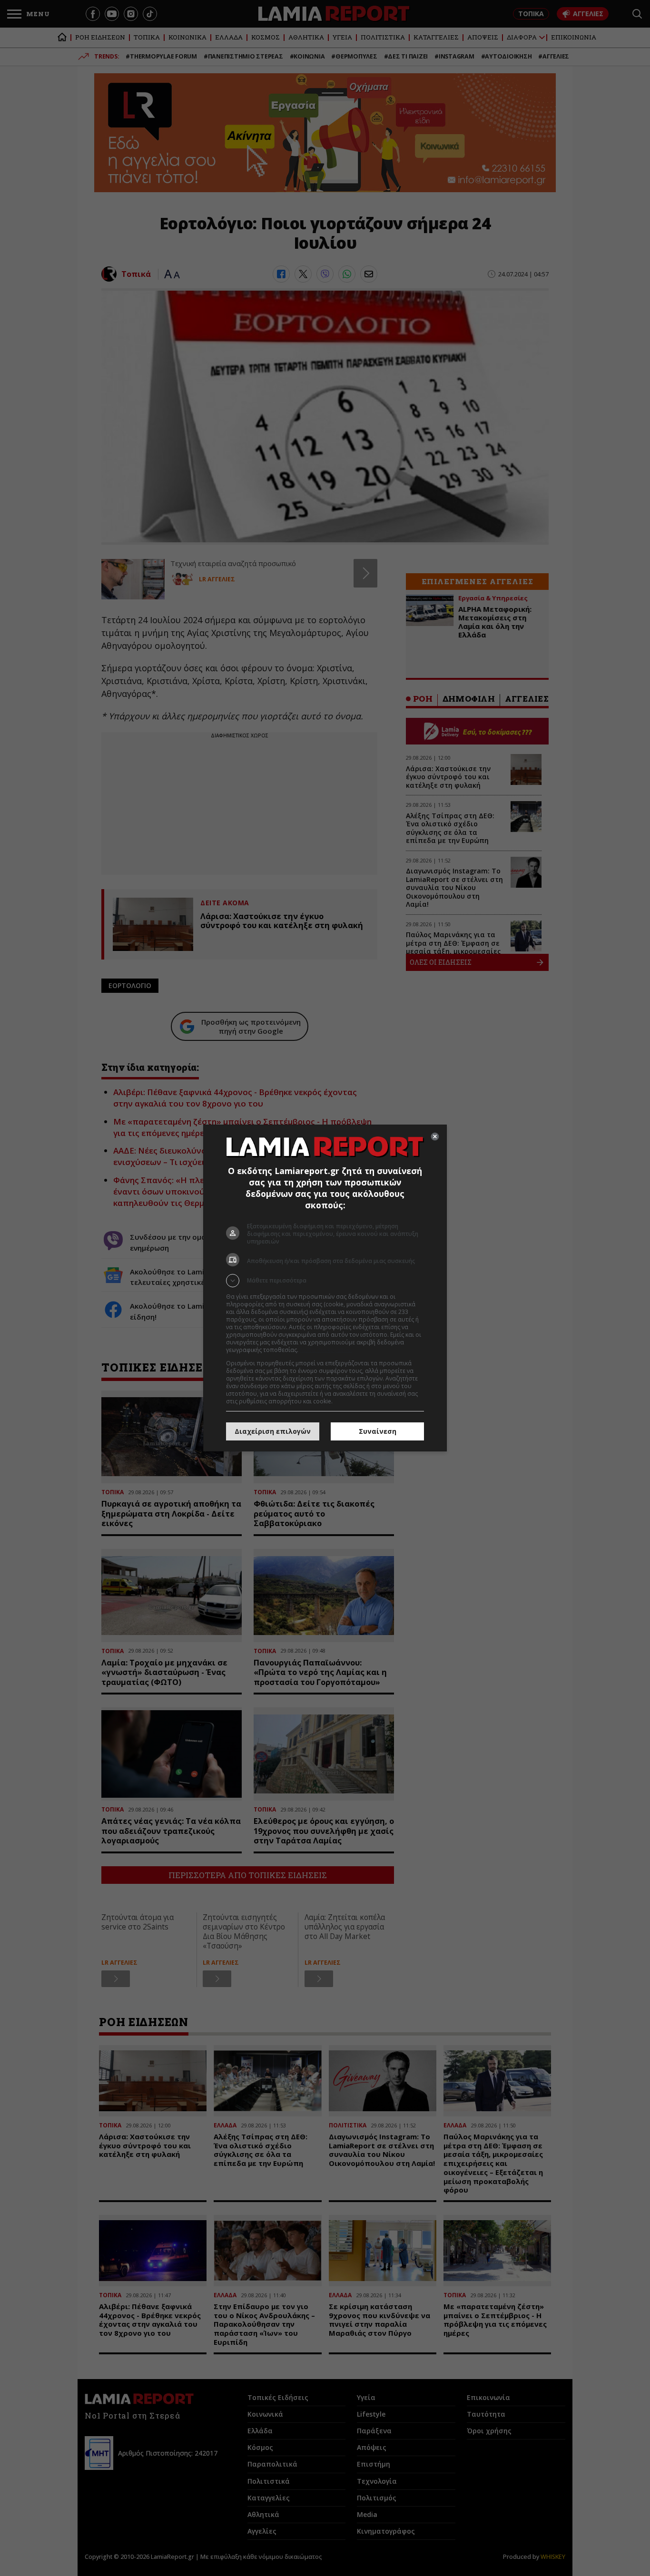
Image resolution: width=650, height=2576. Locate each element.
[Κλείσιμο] (435, 1136)
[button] (325, 1281)
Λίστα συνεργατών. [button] (326, 1350)
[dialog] (325, 1288)
